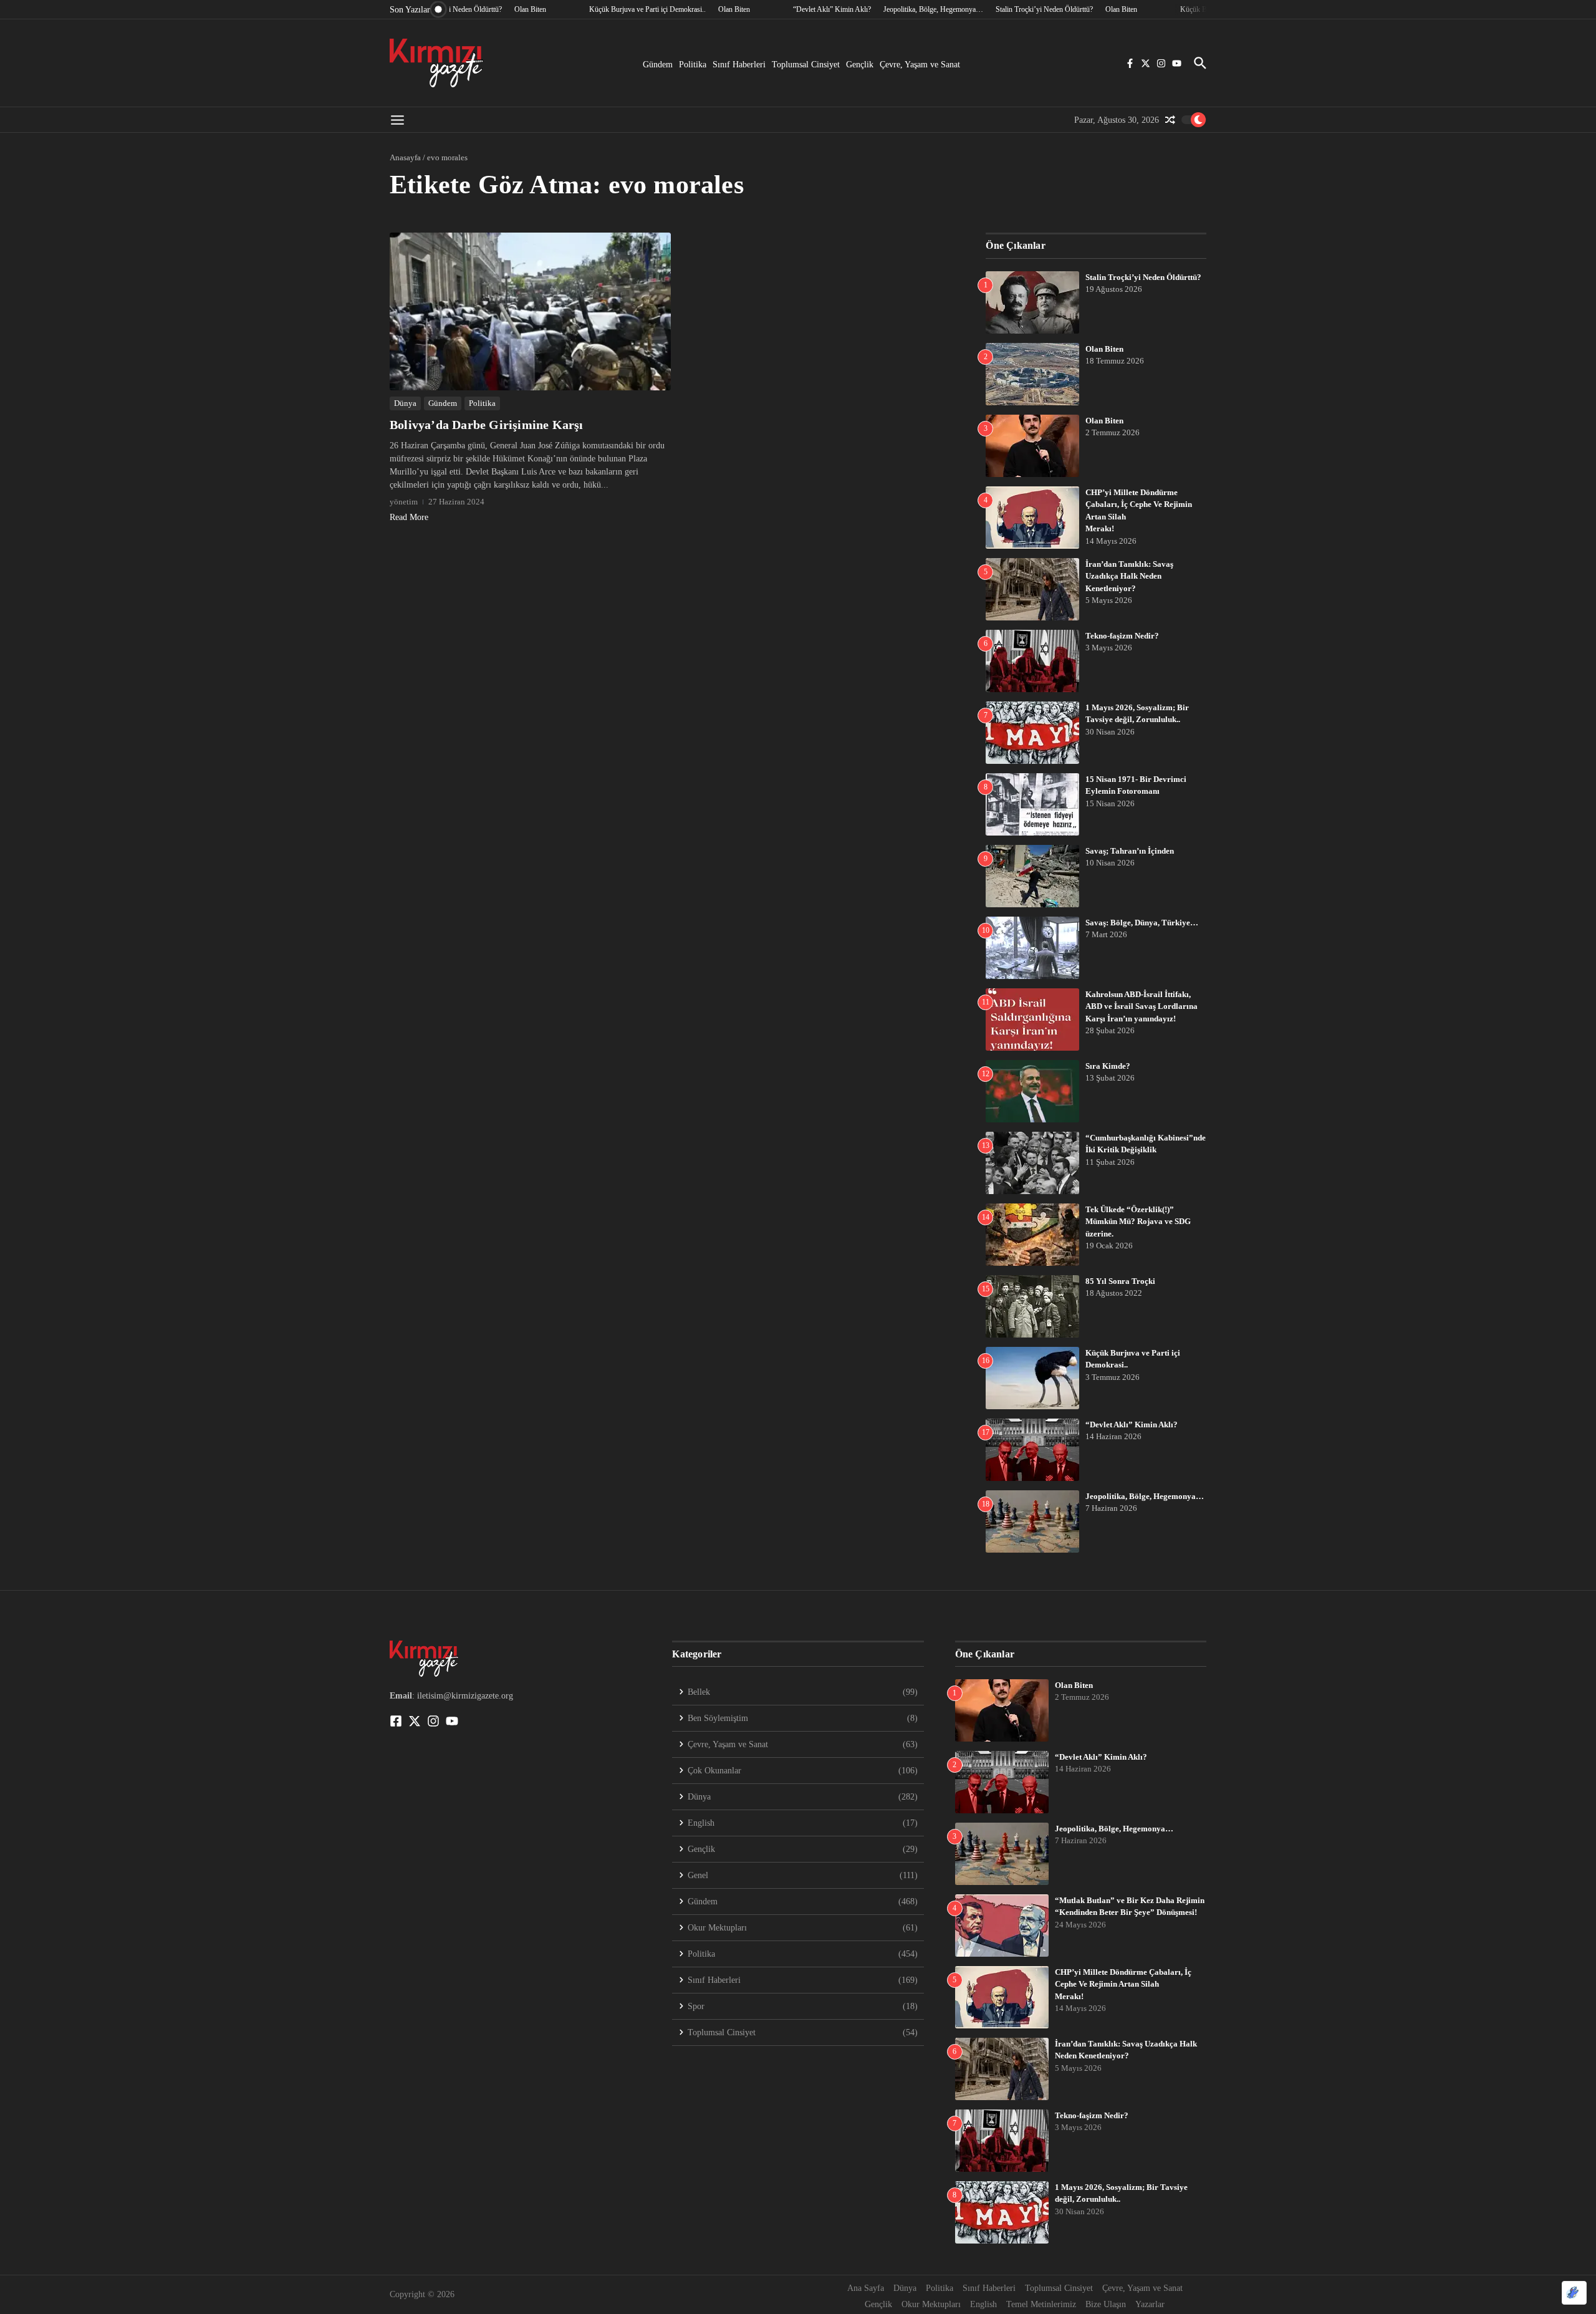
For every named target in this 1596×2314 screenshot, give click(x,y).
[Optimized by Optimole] (1574, 2293)
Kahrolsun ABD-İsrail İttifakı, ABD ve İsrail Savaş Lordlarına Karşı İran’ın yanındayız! (1142, 1006)
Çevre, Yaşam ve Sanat (920, 65)
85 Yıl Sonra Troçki (1120, 1281)
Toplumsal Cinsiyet (806, 65)
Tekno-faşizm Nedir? (1122, 636)
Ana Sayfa (866, 2288)
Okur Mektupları (931, 2304)
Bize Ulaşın (1106, 2304)
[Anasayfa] (436, 63)
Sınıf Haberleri (739, 65)
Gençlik (860, 65)
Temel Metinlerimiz (1041, 2304)
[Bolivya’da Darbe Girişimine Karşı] (530, 311)
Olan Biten (1104, 349)
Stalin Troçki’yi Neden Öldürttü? (1143, 277)
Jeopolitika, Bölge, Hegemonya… (1145, 1496)
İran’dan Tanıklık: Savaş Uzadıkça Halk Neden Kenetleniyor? (1129, 576)
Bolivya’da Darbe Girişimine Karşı (487, 425)
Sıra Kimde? (1108, 1066)
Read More (409, 517)
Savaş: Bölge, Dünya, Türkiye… (1142, 923)
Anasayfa (405, 157)
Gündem (658, 65)
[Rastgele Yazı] (1170, 120)
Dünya (405, 403)
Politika (693, 65)
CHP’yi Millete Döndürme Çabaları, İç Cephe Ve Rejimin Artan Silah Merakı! (1123, 1984)
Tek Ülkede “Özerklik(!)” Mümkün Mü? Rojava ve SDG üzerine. (1138, 1222)
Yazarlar (1150, 2304)
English (983, 2304)
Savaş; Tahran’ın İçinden (1130, 851)
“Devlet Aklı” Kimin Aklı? (1132, 1425)
